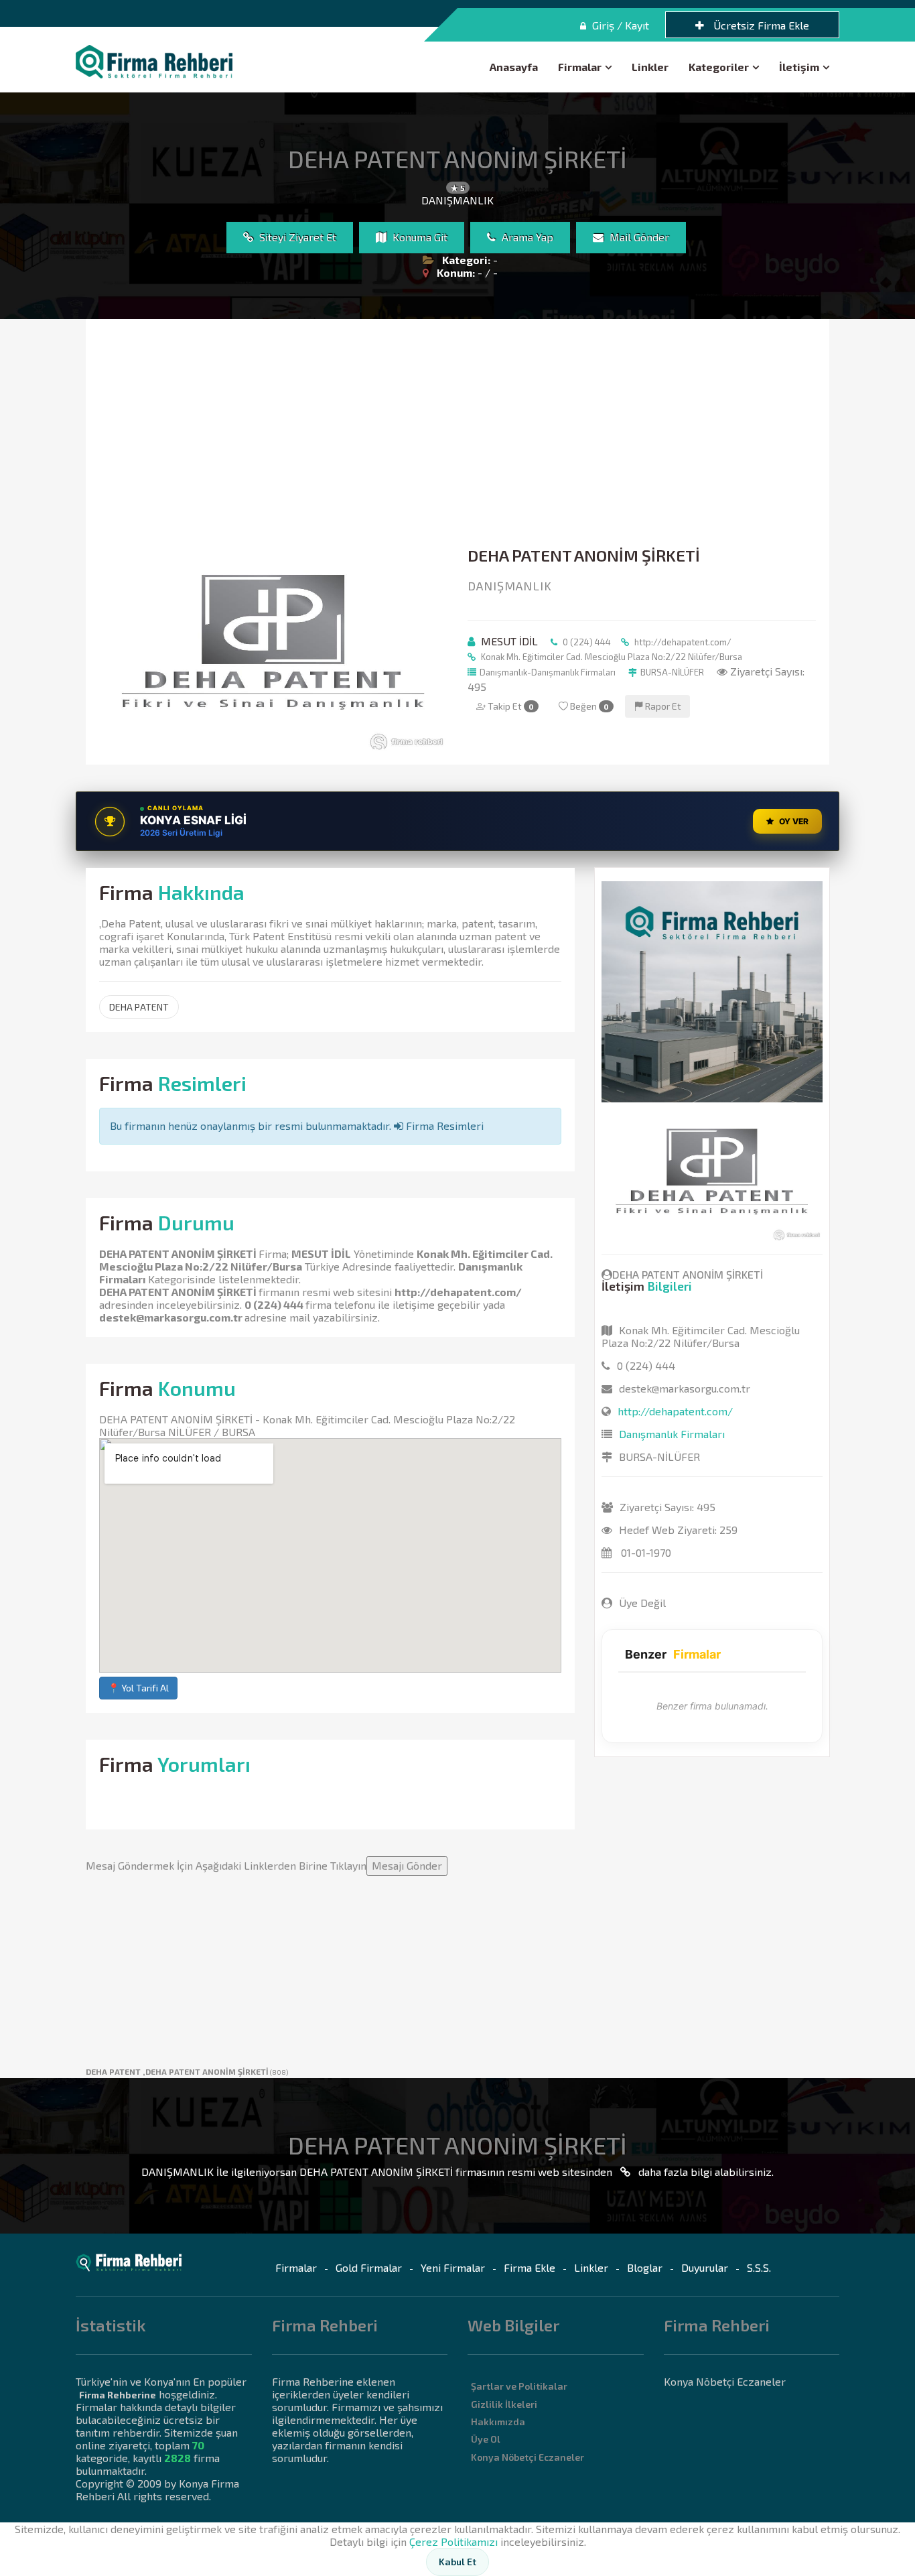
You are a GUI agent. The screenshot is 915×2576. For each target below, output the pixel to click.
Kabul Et (457, 2562)
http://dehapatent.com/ (682, 642)
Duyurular (705, 2267)
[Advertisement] (457, 433)
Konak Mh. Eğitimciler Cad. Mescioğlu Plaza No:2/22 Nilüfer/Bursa (611, 657)
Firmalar (580, 67)
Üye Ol (486, 2439)
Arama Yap (526, 237)
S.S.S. (759, 2267)
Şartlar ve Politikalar (519, 2386)
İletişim (799, 67)
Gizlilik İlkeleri (504, 2404)
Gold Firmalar (369, 2267)
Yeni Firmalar (453, 2267)
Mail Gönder (638, 237)
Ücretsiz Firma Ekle (760, 25)
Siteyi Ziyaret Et (296, 237)
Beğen (588, 706)
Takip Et (510, 706)
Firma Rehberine (118, 2395)
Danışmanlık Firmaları (672, 1434)
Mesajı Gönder (407, 1865)
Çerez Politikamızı (453, 2541)
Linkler (650, 67)
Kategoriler (719, 67)
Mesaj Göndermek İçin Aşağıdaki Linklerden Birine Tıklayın (264, 1865)
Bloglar (645, 2267)
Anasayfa (514, 67)
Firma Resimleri (443, 1125)
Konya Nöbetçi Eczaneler (527, 2457)
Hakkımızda (498, 2422)
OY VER (794, 821)
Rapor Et (662, 706)
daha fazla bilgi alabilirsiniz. (705, 2172)
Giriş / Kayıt (619, 25)
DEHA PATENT (139, 1007)
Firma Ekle (530, 2267)
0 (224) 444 (586, 642)
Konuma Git (419, 237)
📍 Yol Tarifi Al (138, 1688)
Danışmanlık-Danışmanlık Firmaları (548, 672)
